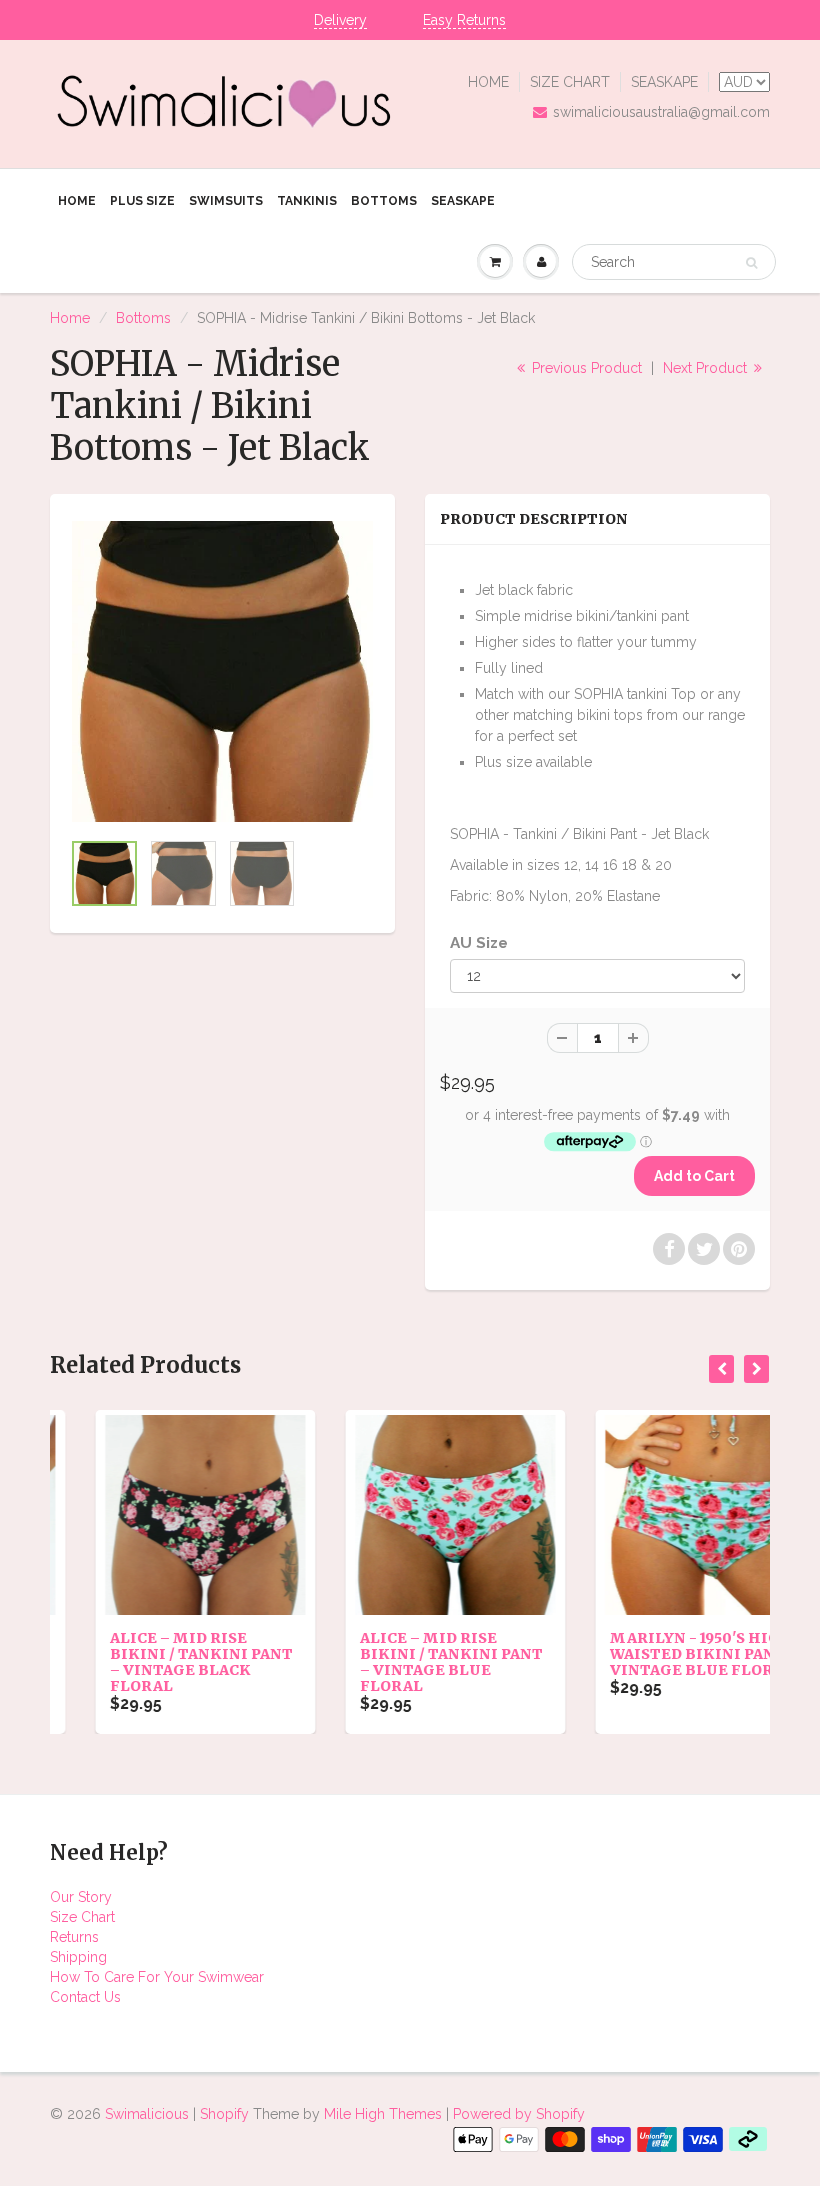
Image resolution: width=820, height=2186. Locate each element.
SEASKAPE (664, 82)
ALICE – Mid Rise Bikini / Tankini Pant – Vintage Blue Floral (406, 1662)
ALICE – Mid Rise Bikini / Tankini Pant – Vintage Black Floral (156, 1662)
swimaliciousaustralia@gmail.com (661, 112)
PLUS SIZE (142, 201)
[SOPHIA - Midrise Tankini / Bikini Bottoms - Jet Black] (222, 671)
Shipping (78, 1957)
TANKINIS (307, 201)
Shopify (224, 2114)
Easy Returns (464, 20)
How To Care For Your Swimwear (157, 1977)
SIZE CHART (570, 82)
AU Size (479, 943)
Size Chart (82, 1917)
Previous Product (585, 368)
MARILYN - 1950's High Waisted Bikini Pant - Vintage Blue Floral (658, 1654)
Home (70, 318)
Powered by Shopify (519, 2114)
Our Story (81, 1897)
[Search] (751, 263)
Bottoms (143, 318)
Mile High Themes (383, 2114)
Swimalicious (147, 2114)
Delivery (340, 20)
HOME (488, 82)
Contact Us (85, 1997)
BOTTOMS (384, 201)
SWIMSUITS (226, 201)
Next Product (707, 368)
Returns (74, 1937)
